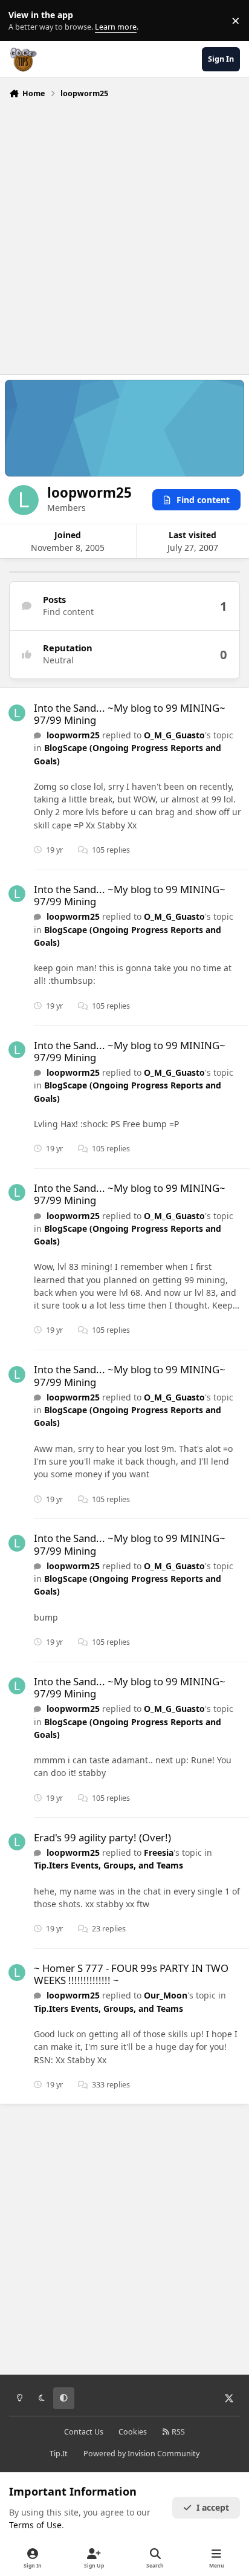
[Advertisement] (124, 233)
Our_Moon (166, 1995)
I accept (213, 2507)
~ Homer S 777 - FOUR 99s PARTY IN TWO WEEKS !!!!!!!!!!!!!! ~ (131, 1974)
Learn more (23, 21)
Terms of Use (35, 2525)
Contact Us (84, 2432)
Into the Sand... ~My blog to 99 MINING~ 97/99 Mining (130, 714)
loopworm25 (73, 735)
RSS (177, 2432)
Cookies (133, 2432)
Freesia (159, 1852)
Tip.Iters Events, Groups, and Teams (108, 1865)
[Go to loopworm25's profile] (17, 713)
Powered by (141, 2454)
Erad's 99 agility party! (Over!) (102, 1837)
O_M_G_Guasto (174, 735)
